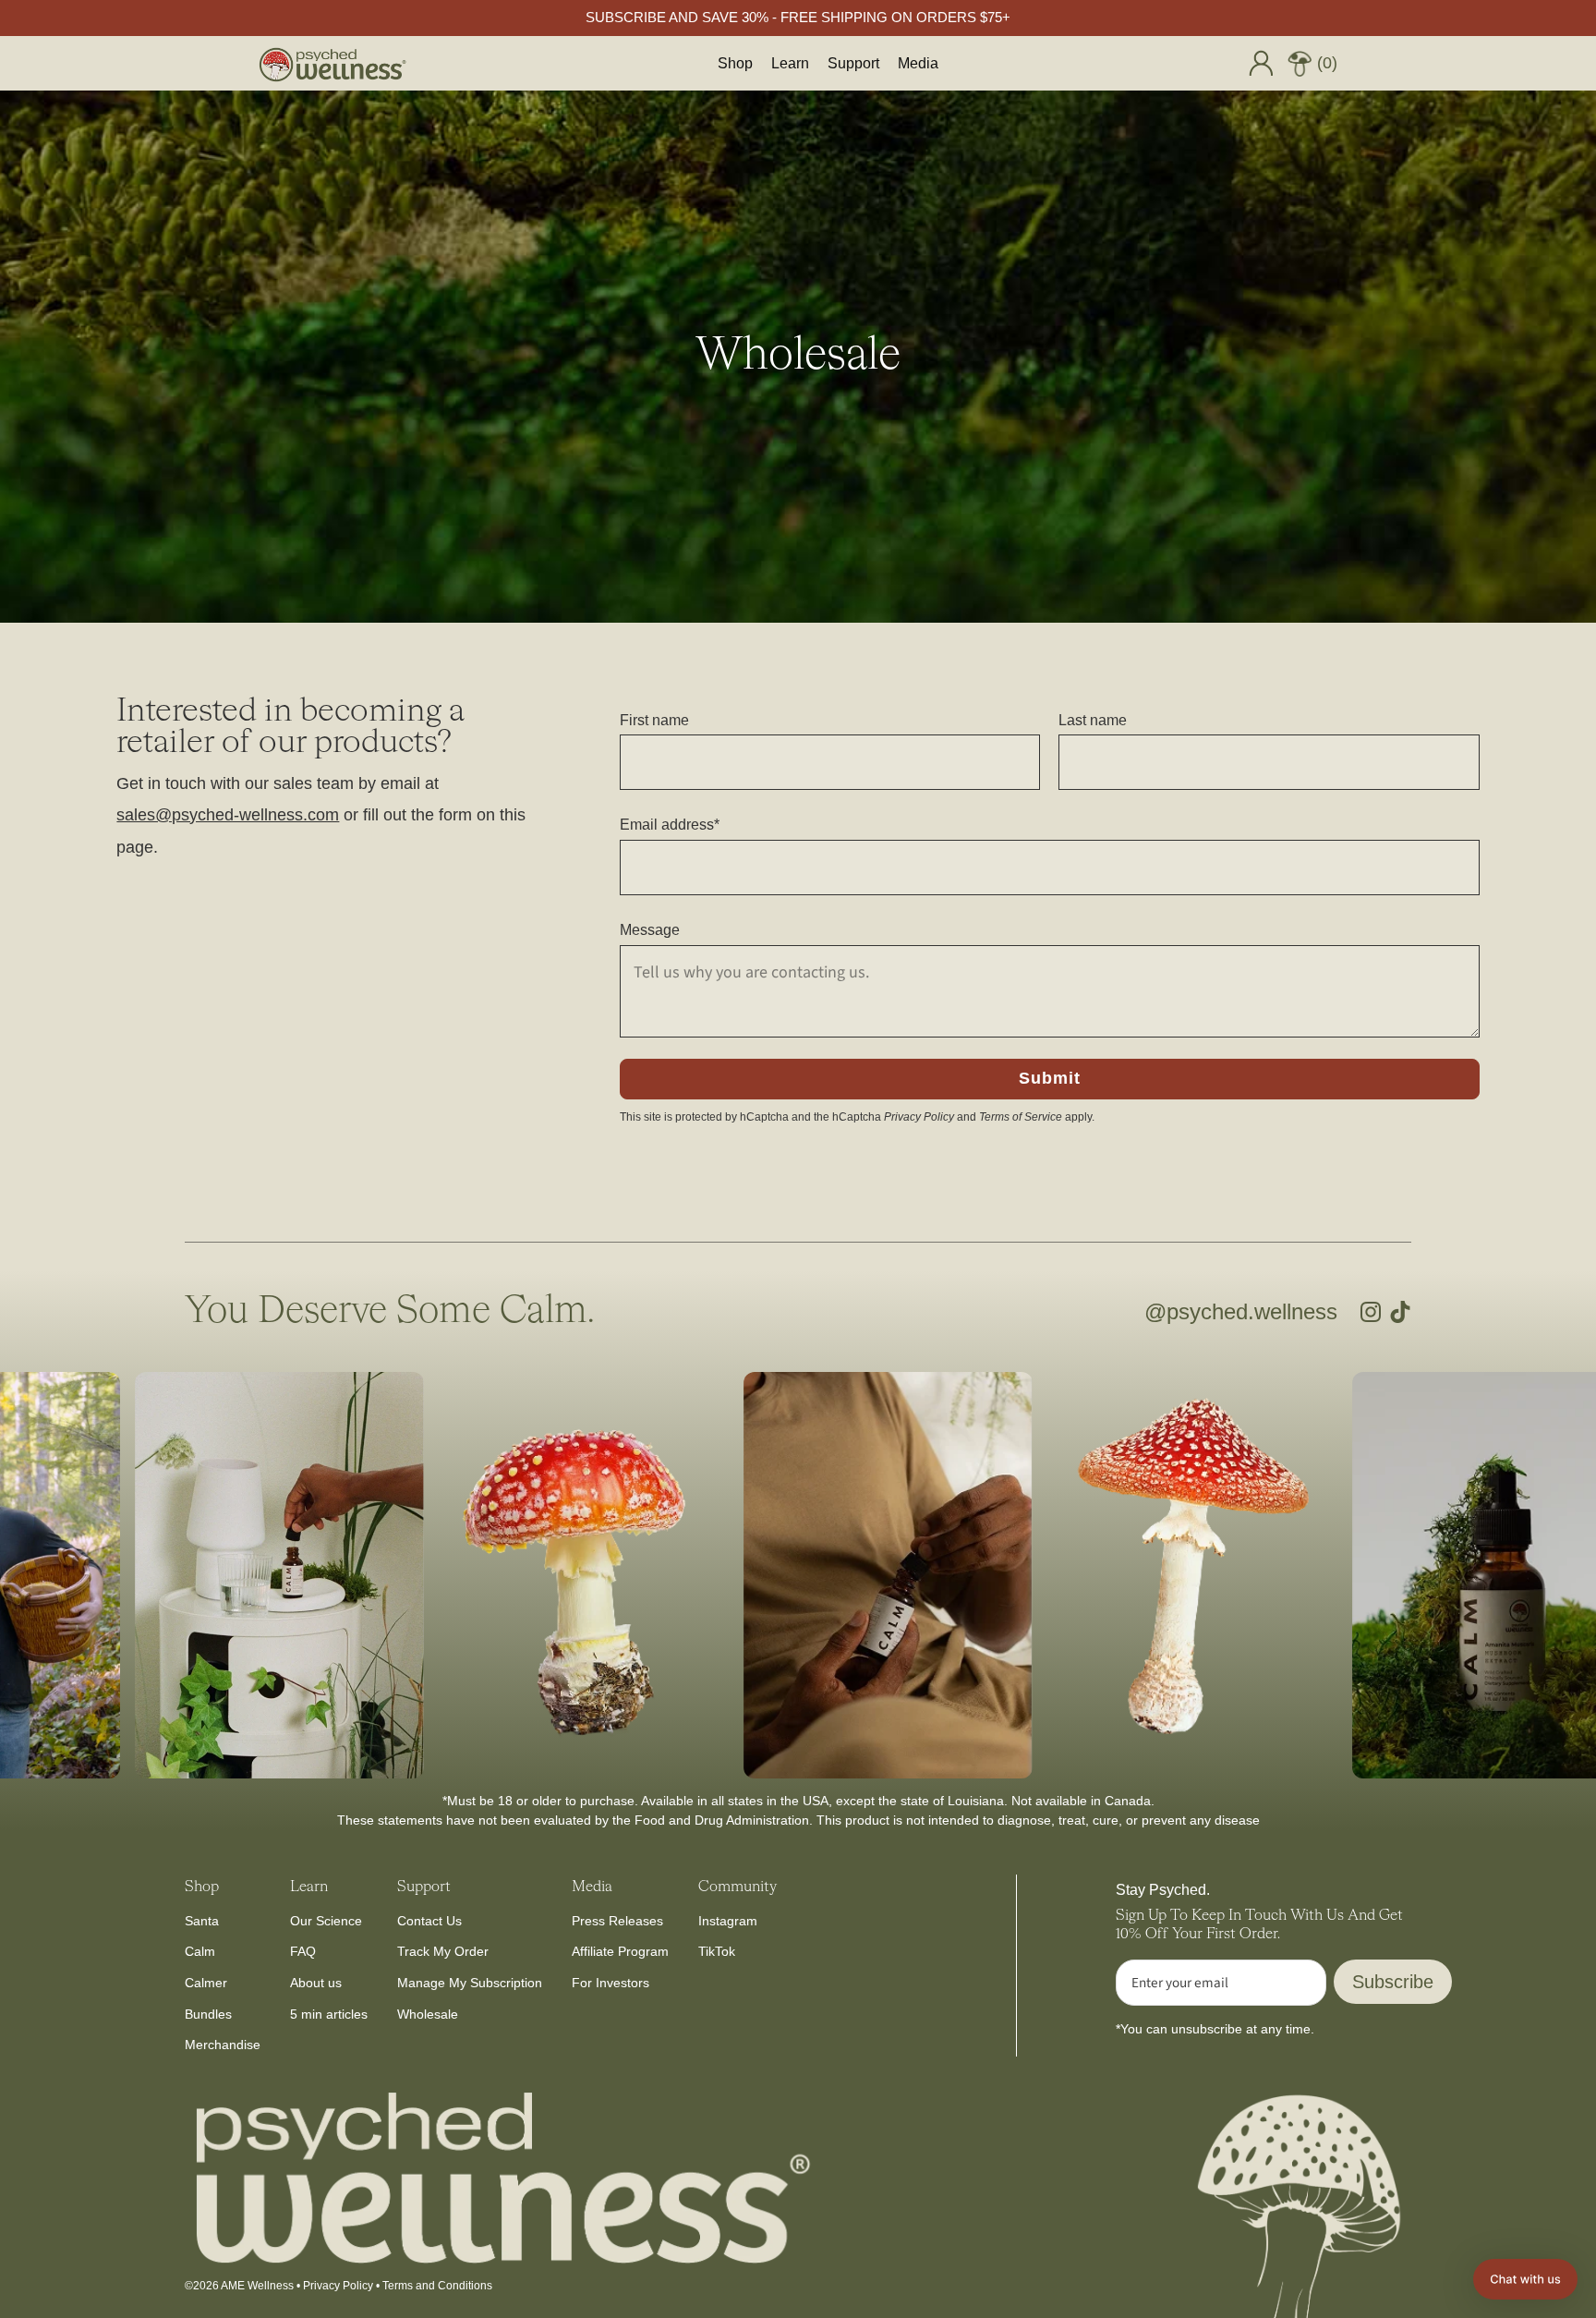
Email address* (670, 825)
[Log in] (1261, 63)
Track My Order (443, 1951)
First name (654, 720)
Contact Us (429, 1921)
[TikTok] (1400, 1312)
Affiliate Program (620, 1951)
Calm (200, 1951)
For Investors (611, 1983)
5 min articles (329, 2014)
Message (650, 930)
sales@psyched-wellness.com (228, 815)
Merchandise (223, 2045)
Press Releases (617, 1921)
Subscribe (1393, 1982)
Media (918, 63)
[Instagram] (1371, 1312)
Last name (1093, 720)
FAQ (303, 1951)
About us (316, 1983)
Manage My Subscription (470, 1983)
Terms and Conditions (437, 2286)
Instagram (728, 1921)
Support (853, 63)
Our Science (326, 1921)
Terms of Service (1021, 1117)
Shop (735, 63)
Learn (790, 63)
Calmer (206, 1983)
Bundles (208, 2014)
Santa (202, 1921)
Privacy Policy (919, 1117)
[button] (1525, 2279)
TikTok (717, 1951)
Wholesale (428, 2014)
